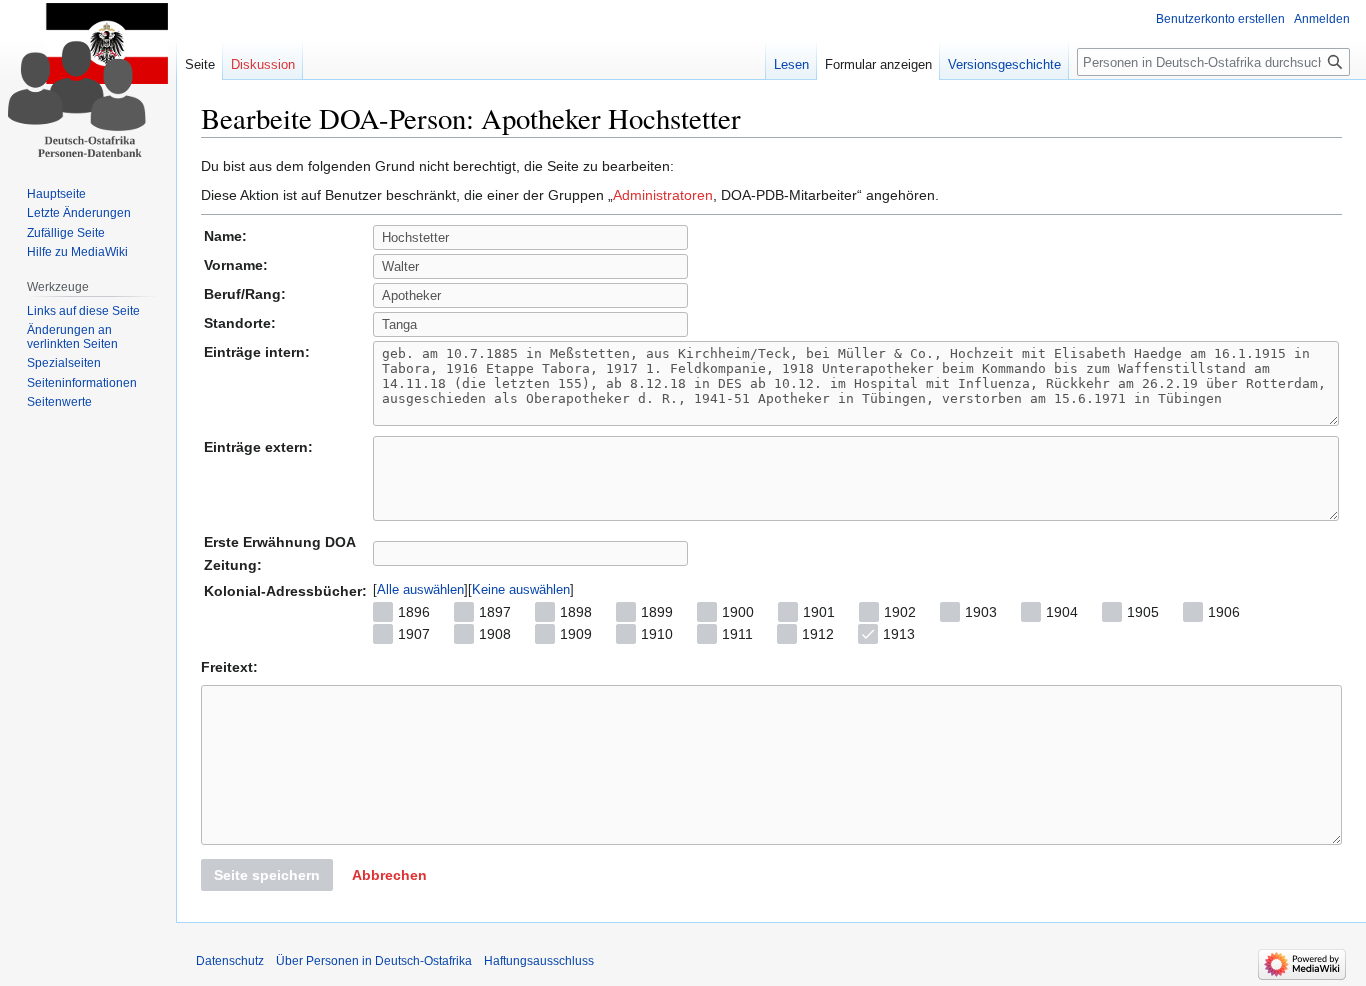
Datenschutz (230, 961)
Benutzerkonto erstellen (1220, 19)
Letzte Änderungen (79, 213)
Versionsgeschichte (1004, 64)
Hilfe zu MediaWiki (77, 252)
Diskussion (263, 64)
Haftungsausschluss (539, 961)
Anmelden (1322, 19)
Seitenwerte (59, 402)
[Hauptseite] (88, 80)
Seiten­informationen (82, 383)
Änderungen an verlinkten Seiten (72, 337)
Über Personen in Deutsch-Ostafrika (374, 961)
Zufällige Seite (66, 233)
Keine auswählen (521, 589)
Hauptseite (56, 194)
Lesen (791, 64)
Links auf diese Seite (83, 311)
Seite (200, 64)
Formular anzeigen (878, 64)
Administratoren (663, 195)
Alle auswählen (420, 589)
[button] (389, 875)
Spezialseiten (64, 363)
